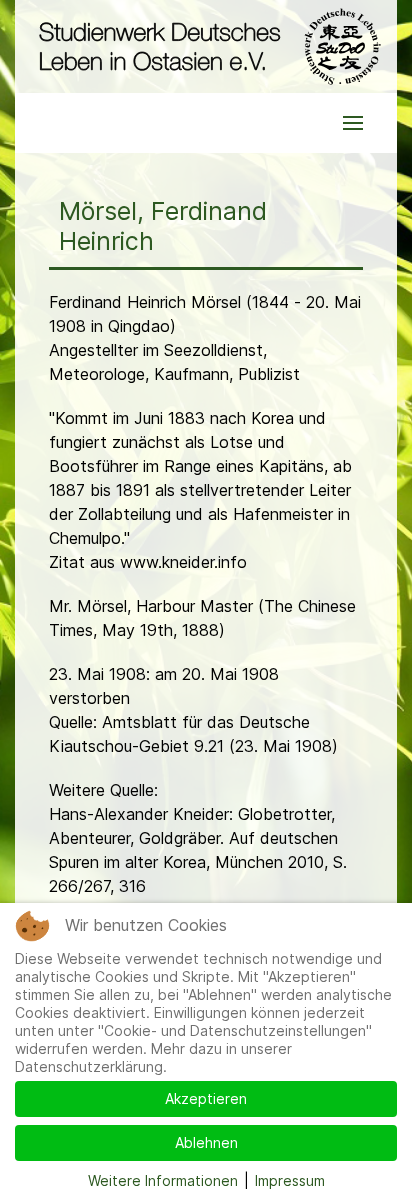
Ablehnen (206, 1142)
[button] (353, 123)
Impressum (290, 1180)
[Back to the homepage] (206, 46)
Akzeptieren (206, 1098)
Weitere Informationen (163, 1180)
